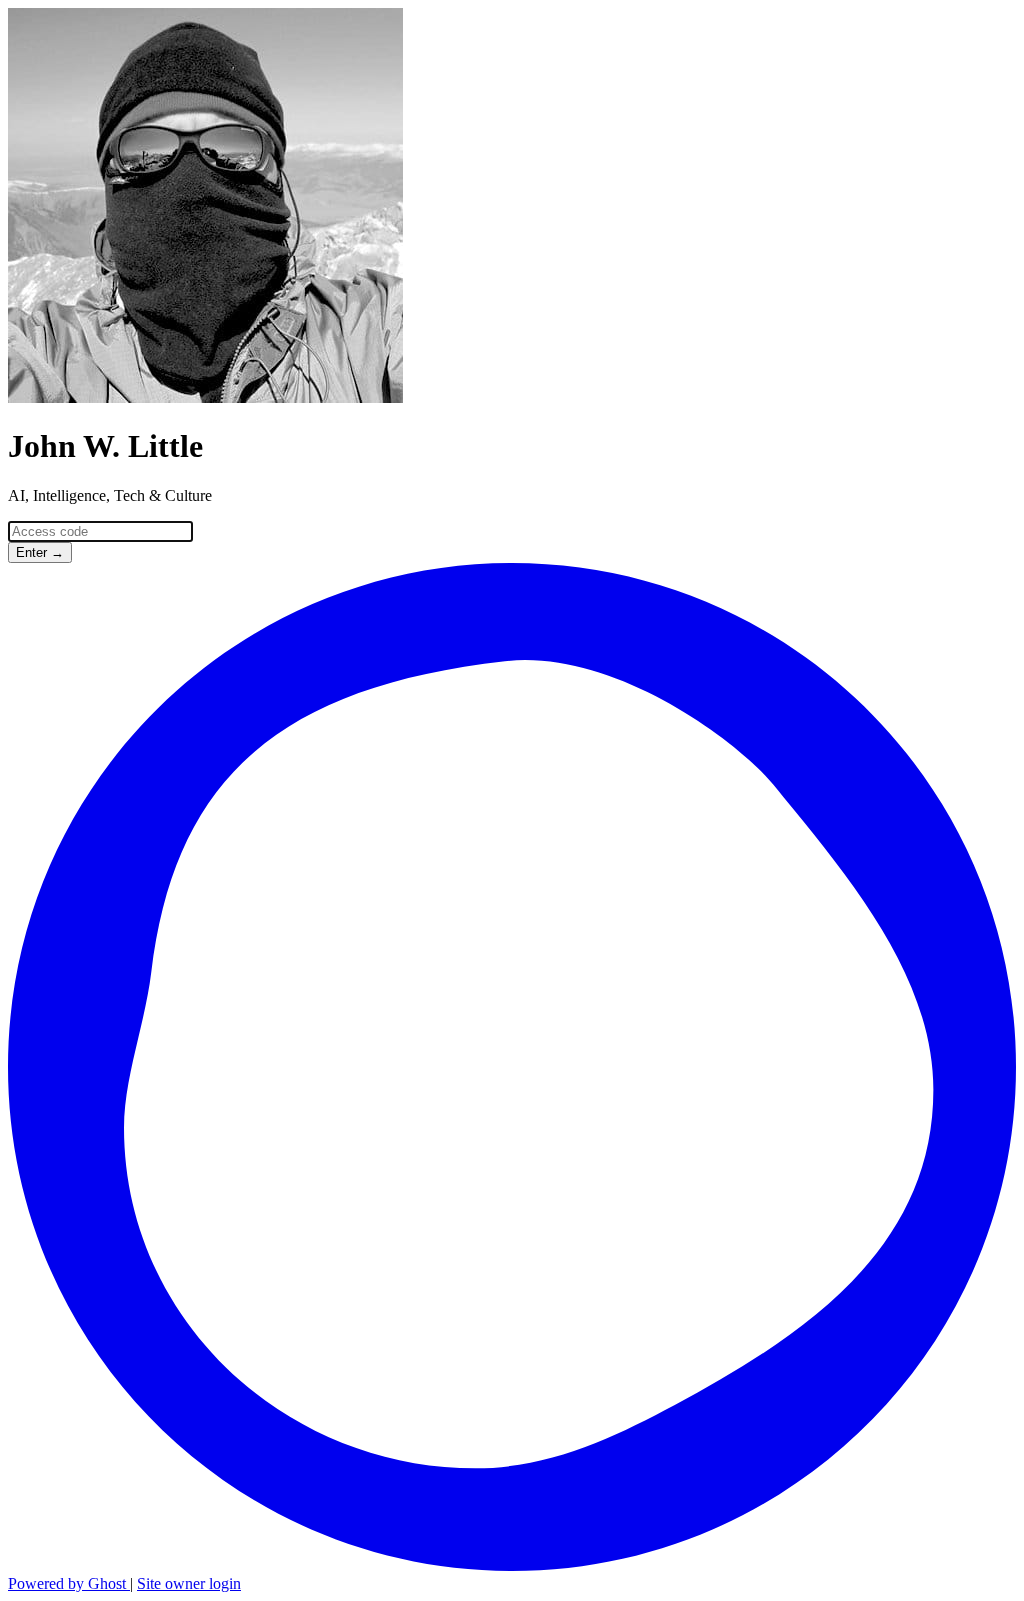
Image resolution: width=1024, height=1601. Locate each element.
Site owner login (189, 1583)
